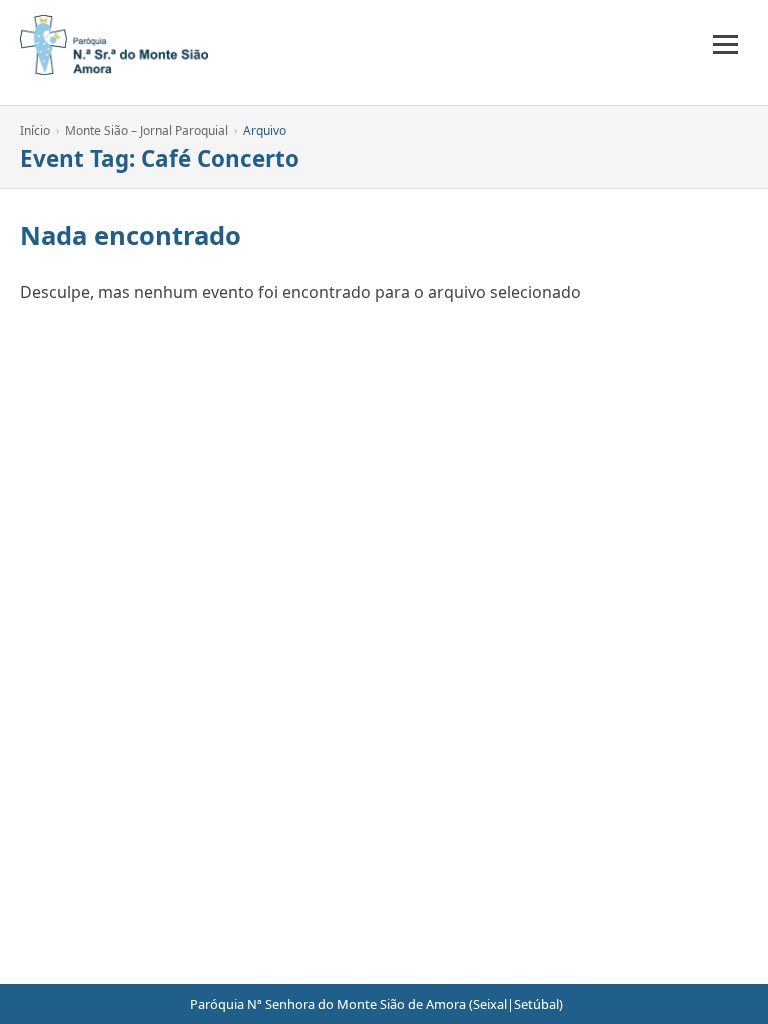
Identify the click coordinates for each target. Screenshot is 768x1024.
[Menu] (725, 44)
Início (35, 130)
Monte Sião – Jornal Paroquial (146, 130)
